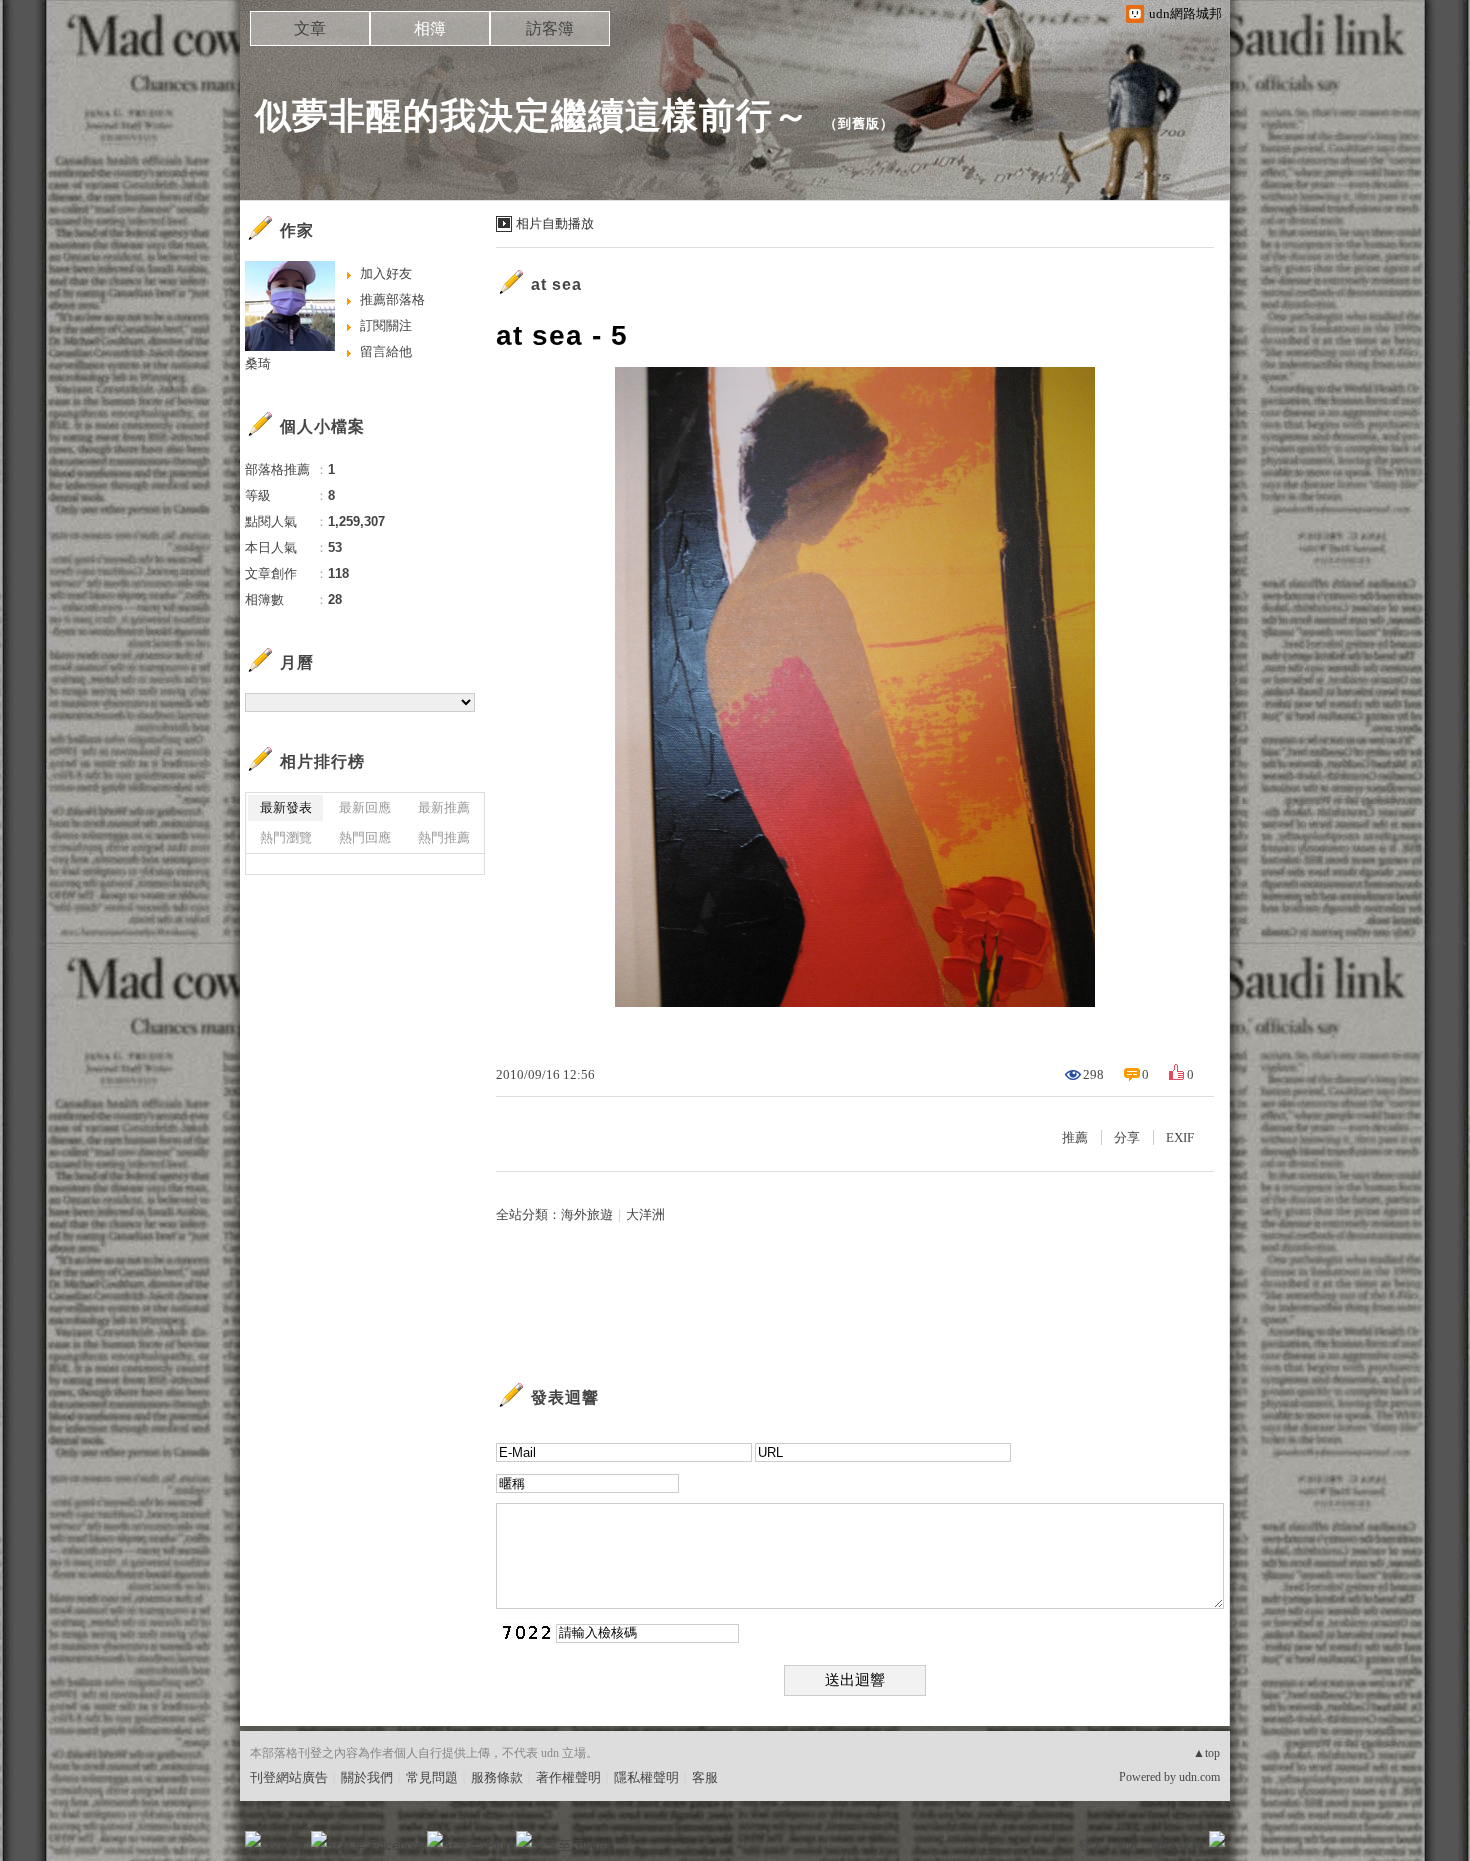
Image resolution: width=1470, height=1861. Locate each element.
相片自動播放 (555, 223)
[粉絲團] (253, 1839)
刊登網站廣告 (289, 1777)
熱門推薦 (444, 837)
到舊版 (859, 123)
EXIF (1180, 1137)
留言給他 (386, 351)
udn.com (1199, 1777)
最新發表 (286, 807)
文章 (310, 28)
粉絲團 (285, 1845)
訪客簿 (550, 28)
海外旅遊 (587, 1214)
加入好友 (386, 273)
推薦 (1075, 1137)
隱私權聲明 (646, 1777)
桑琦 (258, 363)
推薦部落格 (392, 299)
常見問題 (432, 1777)
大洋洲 (645, 1214)
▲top (1206, 1753)
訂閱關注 (386, 325)
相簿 (430, 28)
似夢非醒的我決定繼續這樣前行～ (532, 115)
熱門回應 (365, 837)
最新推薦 (444, 807)
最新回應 (365, 807)
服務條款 (497, 1777)
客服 (705, 1777)
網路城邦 (1177, 1845)
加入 (1127, 1845)
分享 (1127, 1137)
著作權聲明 (568, 1777)
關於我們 (367, 1777)
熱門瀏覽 (286, 837)
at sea (556, 284)
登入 (1091, 1845)
